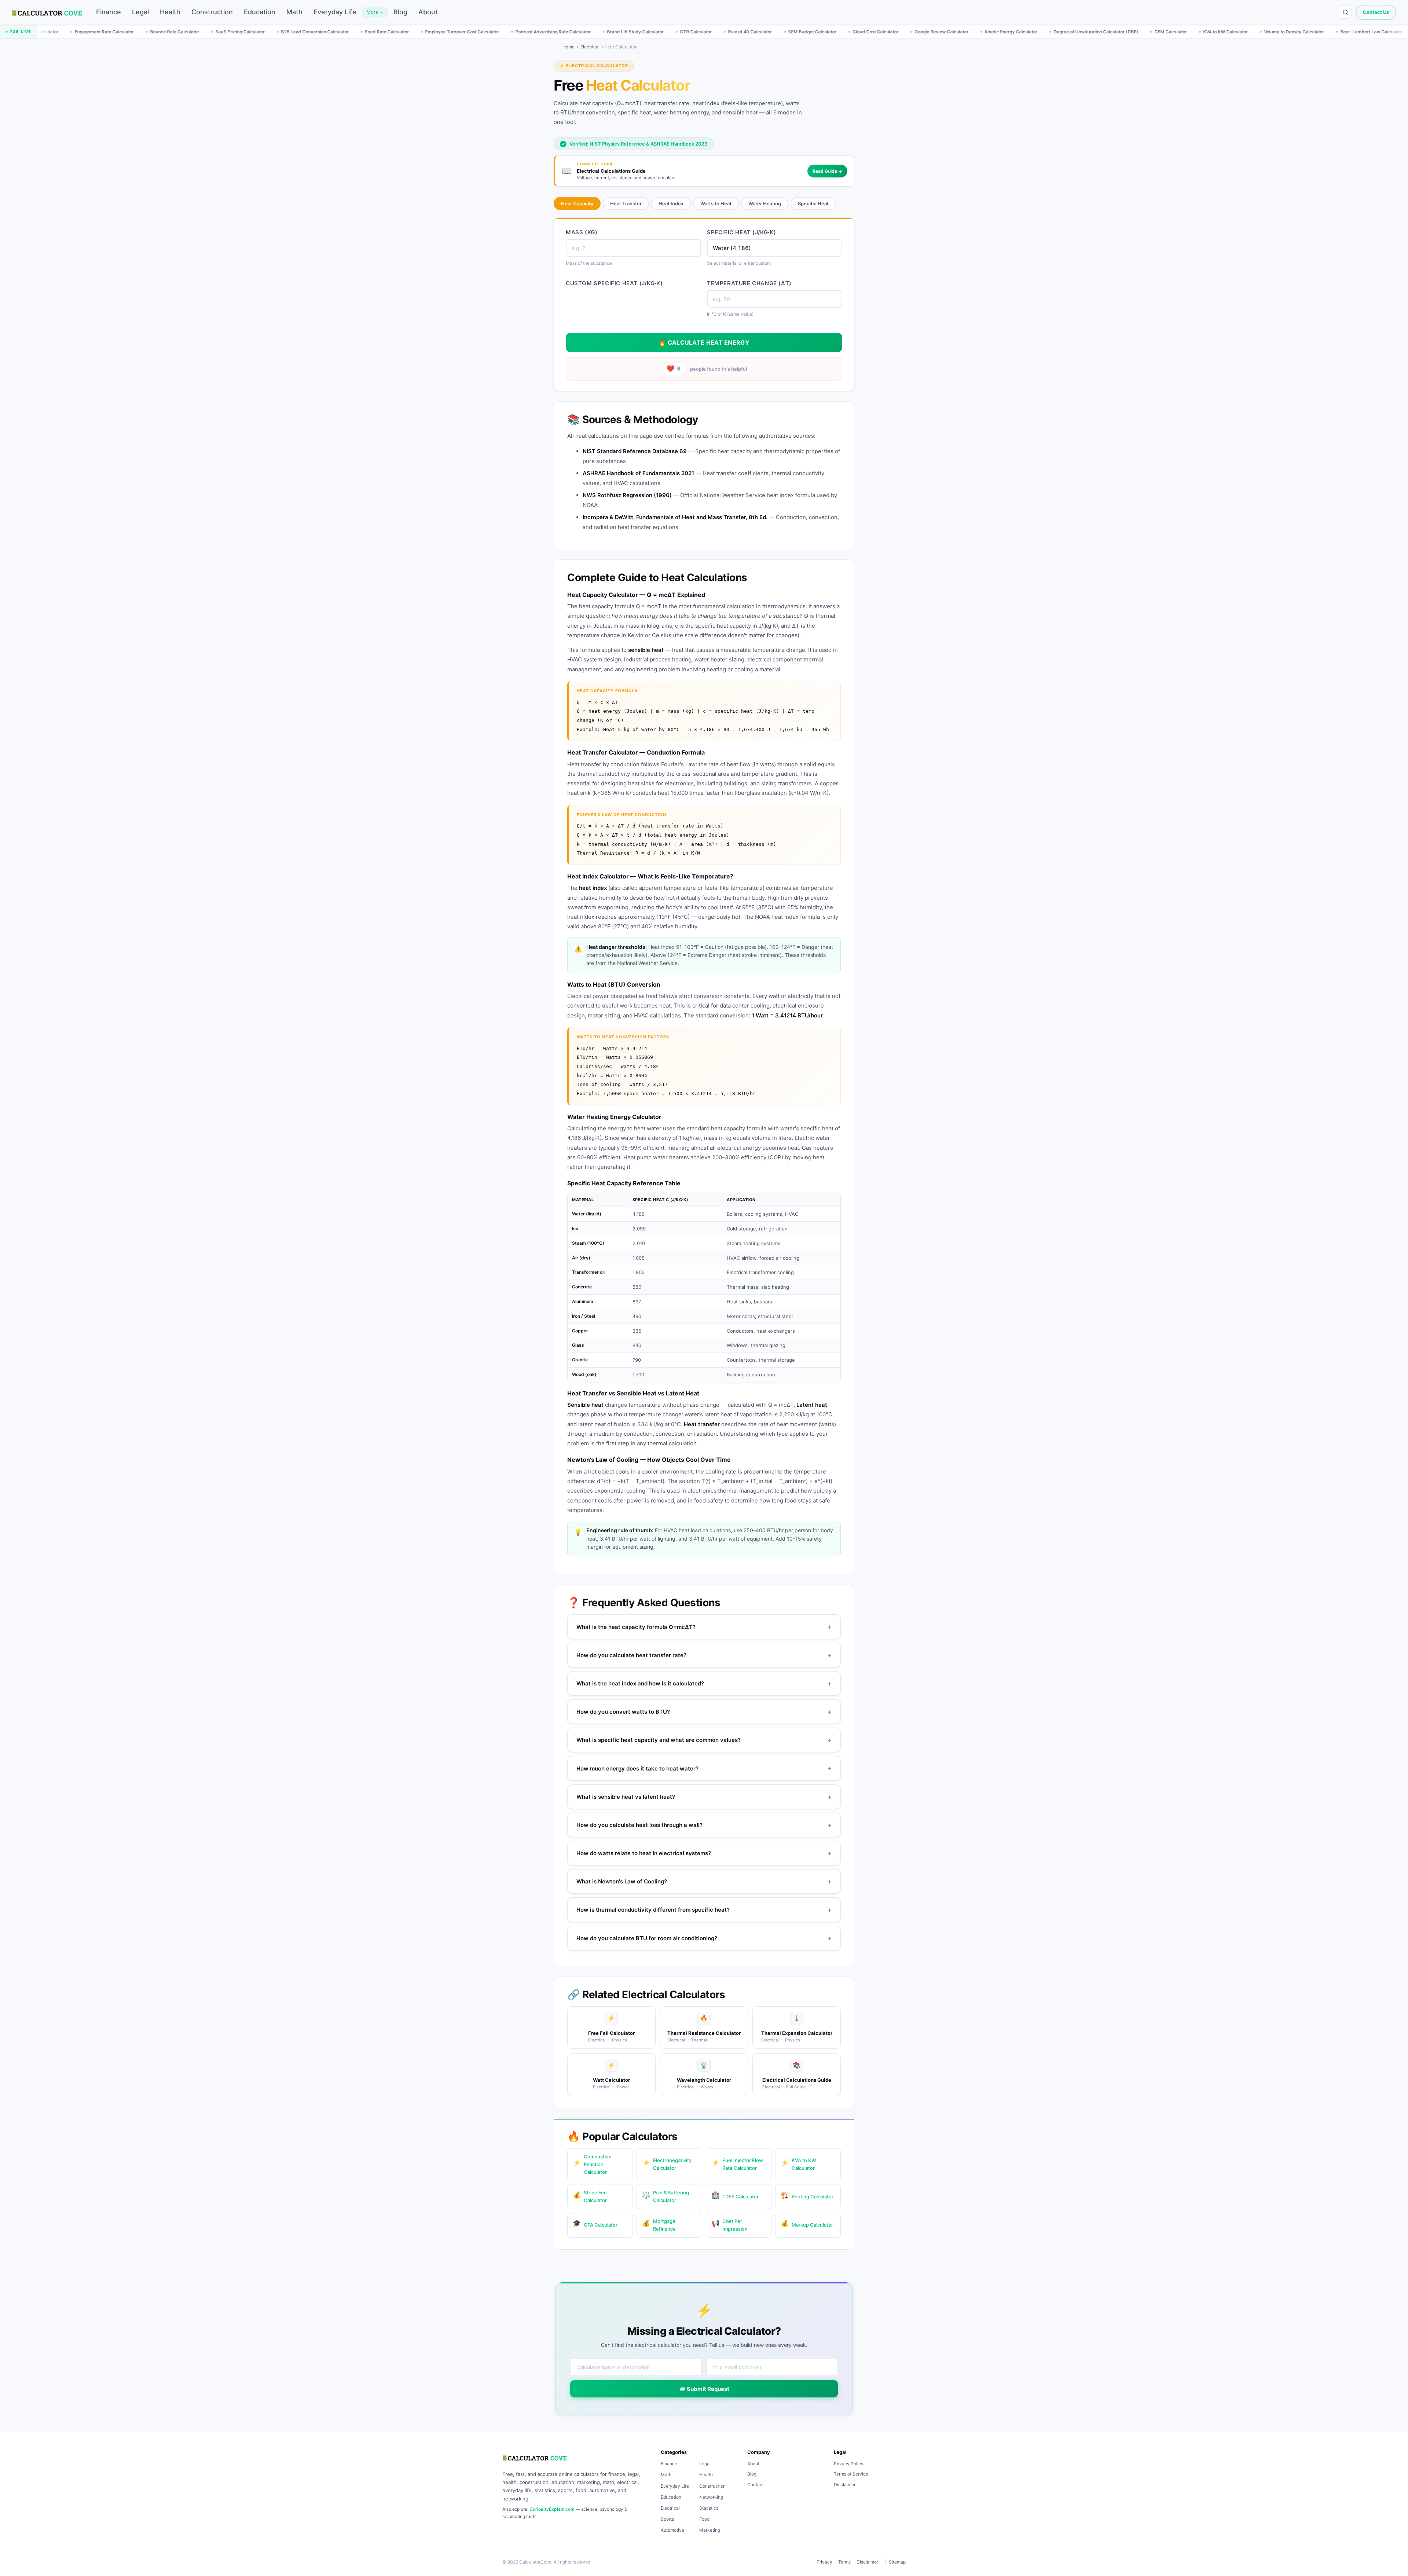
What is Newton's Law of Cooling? (704, 1881)
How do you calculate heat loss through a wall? (704, 1825)
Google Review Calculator (723, 32)
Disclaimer (845, 2485)
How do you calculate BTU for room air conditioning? (704, 1938)
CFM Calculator (952, 32)
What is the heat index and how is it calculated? (704, 1683)
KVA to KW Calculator (1006, 32)
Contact (756, 2485)
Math (294, 12)
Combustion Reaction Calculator (592, 2164)
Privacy (824, 2562)
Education (260, 12)
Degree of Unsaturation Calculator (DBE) (877, 32)
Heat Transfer (626, 203)
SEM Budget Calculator (593, 32)
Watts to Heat (716, 203)
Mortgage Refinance (659, 2225)
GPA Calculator (595, 2223)
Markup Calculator (807, 2223)
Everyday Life (335, 12)
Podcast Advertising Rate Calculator (334, 32)
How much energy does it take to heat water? (704, 1768)
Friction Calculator (1284, 32)
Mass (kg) (582, 232)
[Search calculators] (1345, 12)
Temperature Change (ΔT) (749, 283)
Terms (844, 2562)
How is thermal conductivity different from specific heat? (704, 1910)
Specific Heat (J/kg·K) (741, 232)
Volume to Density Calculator (1075, 32)
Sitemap (897, 2562)
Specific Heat (813, 203)
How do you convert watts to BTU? (704, 1712)
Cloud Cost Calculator (657, 32)
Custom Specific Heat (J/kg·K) (614, 283)
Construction (212, 12)
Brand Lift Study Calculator (416, 32)
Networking (711, 2497)
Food (704, 2519)
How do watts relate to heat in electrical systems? (704, 1853)
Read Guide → (827, 171)
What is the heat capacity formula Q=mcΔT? (704, 1627)
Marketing (710, 2530)
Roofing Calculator (807, 2195)
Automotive (672, 2530)
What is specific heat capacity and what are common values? (704, 1740)
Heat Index (671, 203)
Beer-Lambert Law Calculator (1153, 32)
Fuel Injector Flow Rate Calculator (1354, 32)
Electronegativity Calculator (667, 2164)
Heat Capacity (577, 203)
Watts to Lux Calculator (1224, 32)
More (375, 12)
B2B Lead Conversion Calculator (96, 32)
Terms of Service (851, 2474)
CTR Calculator (477, 32)
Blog (400, 12)
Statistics (709, 2508)
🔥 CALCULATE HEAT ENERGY (704, 342)
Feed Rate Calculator (168, 32)
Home (569, 47)
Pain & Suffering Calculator (665, 2196)
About (428, 12)
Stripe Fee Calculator (590, 2196)
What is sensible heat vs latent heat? (704, 1797)
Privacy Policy (849, 2464)
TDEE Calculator (735, 2195)
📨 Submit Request (704, 2389)
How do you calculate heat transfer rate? (704, 1655)
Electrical (590, 47)
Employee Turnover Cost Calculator (243, 32)
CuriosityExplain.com (552, 2509)
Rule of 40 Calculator (531, 32)
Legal (140, 12)
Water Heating (765, 203)
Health (170, 12)
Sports (667, 2519)
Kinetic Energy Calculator (792, 32)
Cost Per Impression (729, 2225)
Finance (109, 12)
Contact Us (1376, 12)
